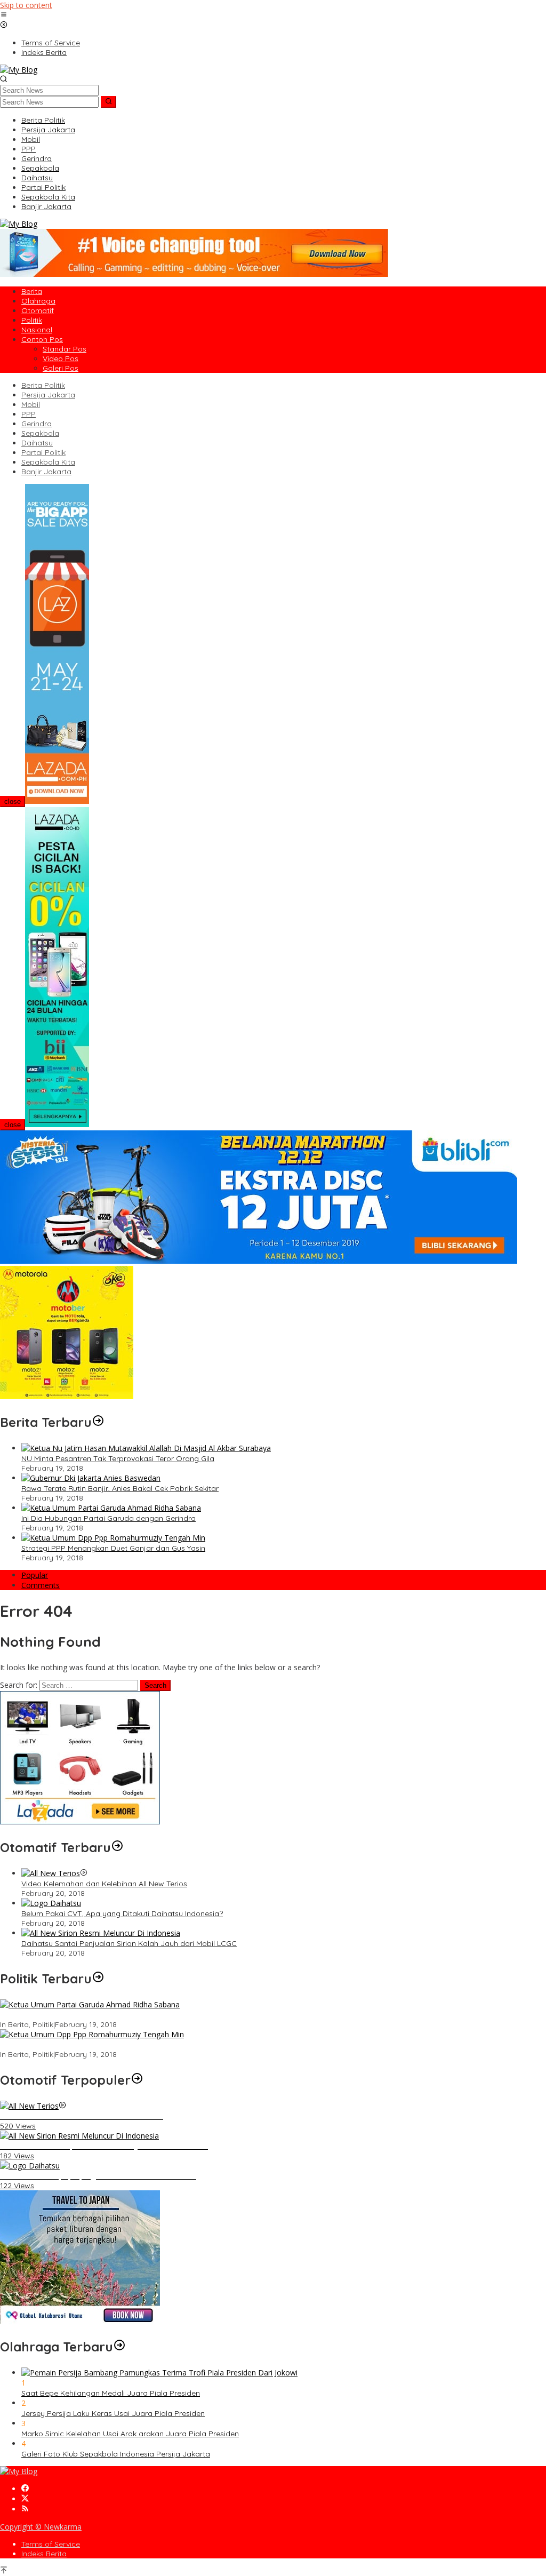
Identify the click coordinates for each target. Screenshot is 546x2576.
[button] (109, 102)
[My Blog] (19, 70)
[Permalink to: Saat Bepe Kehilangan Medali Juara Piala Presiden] (159, 2372)
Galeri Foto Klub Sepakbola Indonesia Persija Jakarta (116, 2454)
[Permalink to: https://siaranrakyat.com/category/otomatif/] (117, 1847)
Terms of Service (51, 2544)
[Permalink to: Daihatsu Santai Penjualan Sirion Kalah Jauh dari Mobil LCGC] (101, 1933)
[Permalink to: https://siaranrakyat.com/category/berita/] (98, 1422)
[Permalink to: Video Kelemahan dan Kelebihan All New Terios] (51, 1873)
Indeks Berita (44, 2554)
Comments (41, 1585)
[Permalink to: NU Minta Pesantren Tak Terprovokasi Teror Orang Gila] (146, 1448)
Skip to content (26, 5)
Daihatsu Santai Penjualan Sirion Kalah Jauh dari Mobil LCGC (129, 1943)
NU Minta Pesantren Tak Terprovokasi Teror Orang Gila (118, 1458)
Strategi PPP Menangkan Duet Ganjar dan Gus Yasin (113, 1548)
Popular (35, 1575)
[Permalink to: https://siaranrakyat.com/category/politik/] (98, 1979)
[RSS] (25, 2509)
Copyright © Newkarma (41, 2527)
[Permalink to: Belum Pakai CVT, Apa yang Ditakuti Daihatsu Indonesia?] (51, 1903)
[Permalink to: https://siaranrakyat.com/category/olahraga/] (119, 2347)
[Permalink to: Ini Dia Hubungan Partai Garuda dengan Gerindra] (111, 1508)
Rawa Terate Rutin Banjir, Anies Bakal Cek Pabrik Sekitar (120, 1488)
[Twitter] (25, 2499)
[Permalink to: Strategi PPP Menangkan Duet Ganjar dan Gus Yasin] (113, 1538)
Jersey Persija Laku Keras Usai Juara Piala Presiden (113, 2413)
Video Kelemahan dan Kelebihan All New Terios (104, 1884)
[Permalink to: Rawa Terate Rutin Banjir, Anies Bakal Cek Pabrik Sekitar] (91, 1478)
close (13, 801)
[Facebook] (25, 2489)
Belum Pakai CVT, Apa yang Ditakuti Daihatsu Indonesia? (122, 1913)
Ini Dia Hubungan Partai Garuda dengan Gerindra (109, 1518)
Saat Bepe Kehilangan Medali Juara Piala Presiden (111, 2393)
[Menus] (4, 15)
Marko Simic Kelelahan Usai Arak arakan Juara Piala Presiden (130, 2434)
